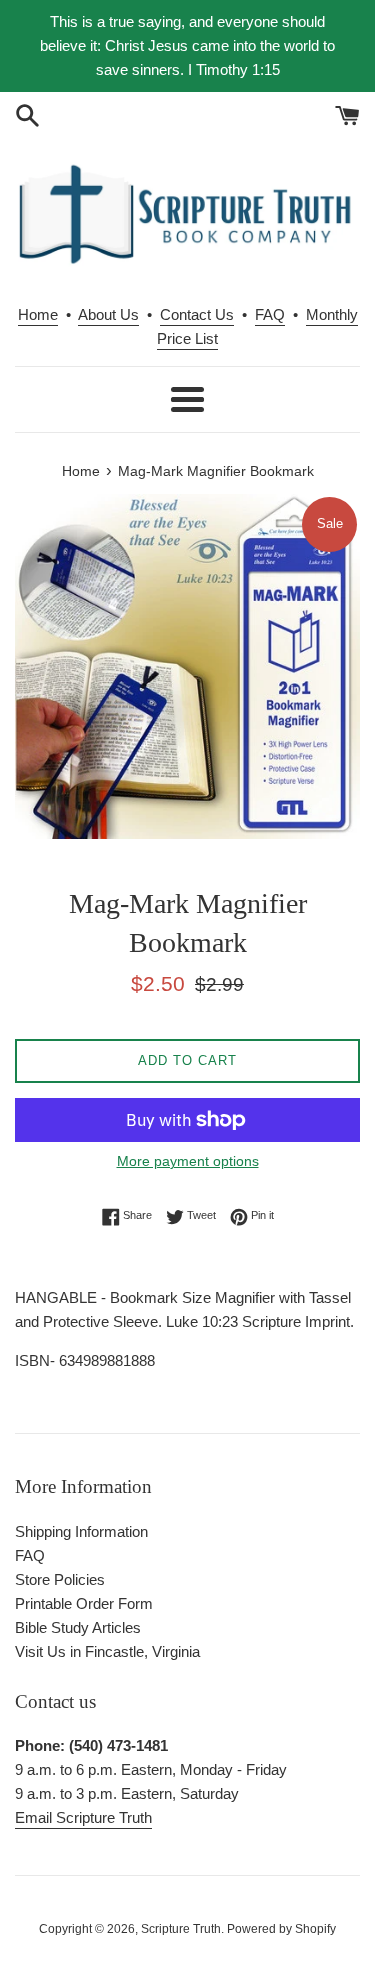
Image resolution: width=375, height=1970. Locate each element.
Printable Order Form (84, 1603)
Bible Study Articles (78, 1627)
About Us (108, 314)
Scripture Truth (181, 1929)
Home (38, 314)
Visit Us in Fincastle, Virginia (107, 1651)
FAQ (270, 314)
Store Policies (60, 1579)
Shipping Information (81, 1531)
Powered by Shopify (281, 1929)
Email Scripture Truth (83, 1817)
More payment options (188, 1161)
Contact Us (197, 314)
